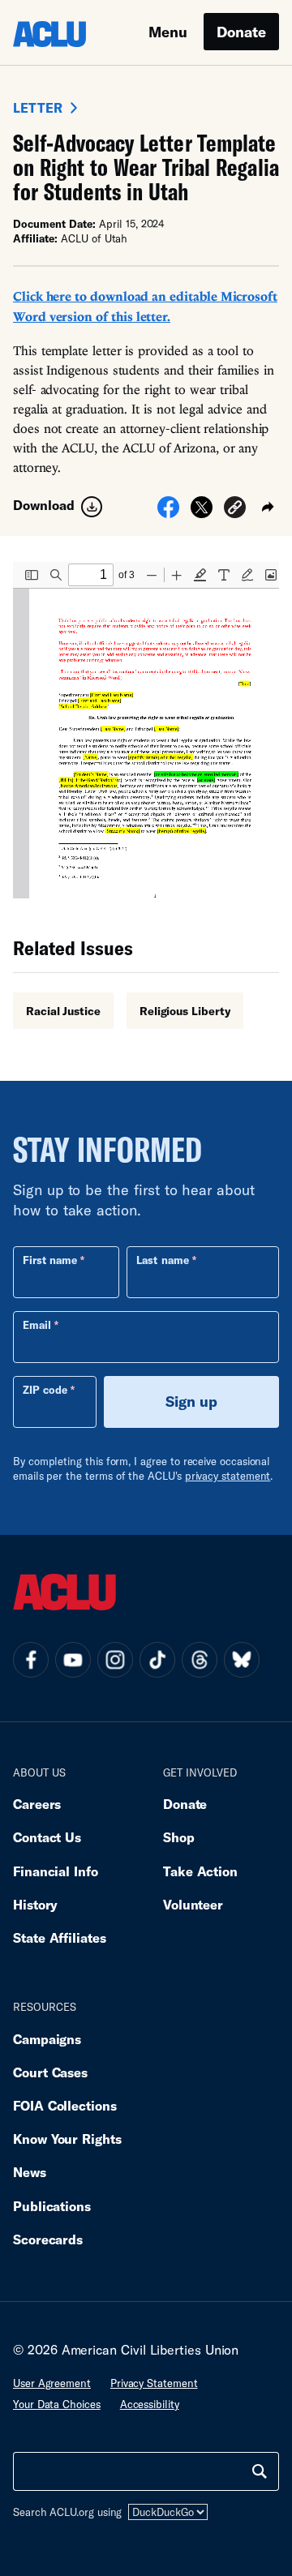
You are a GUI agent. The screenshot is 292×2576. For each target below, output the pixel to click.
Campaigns (47, 2039)
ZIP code (45, 1390)
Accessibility (150, 2404)
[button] (235, 510)
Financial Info (56, 1871)
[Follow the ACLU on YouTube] (73, 1660)
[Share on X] (202, 512)
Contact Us (47, 1837)
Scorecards (48, 2239)
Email (37, 1325)
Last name (162, 1260)
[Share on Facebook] (168, 512)
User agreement (52, 2383)
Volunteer (193, 1904)
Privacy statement (154, 2383)
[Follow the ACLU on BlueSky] (242, 1660)
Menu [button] (168, 32)
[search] (260, 2471)
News (30, 2172)
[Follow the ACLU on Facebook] (31, 1660)
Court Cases (50, 2072)
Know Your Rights (67, 2139)
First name (50, 1260)
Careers (37, 1804)
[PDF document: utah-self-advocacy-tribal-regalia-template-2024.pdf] (146, 730)
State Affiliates (60, 1937)
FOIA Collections (65, 2105)
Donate (241, 32)
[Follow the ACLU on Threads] (200, 1660)
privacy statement (228, 1476)
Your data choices (57, 2404)
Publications (52, 2206)
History (35, 1904)
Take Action (200, 1871)
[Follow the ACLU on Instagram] (115, 1660)
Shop (179, 1837)
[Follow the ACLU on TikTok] (157, 1660)
